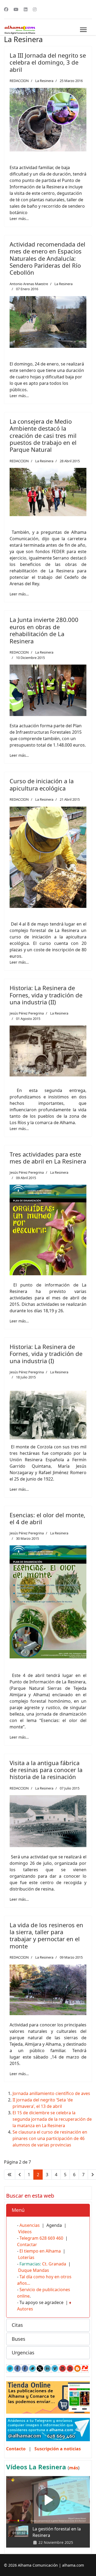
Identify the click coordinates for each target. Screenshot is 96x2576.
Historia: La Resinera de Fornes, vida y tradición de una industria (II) (46, 995)
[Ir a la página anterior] (20, 2175)
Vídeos (25, 2232)
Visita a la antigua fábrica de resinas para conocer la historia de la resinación (46, 1770)
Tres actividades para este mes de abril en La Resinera (48, 1158)
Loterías (26, 2257)
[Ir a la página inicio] (10, 2175)
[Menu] (83, 30)
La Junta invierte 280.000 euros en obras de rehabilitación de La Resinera (44, 630)
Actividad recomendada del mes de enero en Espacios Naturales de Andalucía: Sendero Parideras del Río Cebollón (47, 258)
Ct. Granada (54, 2264)
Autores (25, 2309)
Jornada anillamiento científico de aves (51, 2093)
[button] (48, 2210)
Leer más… (19, 219)
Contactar (27, 2245)
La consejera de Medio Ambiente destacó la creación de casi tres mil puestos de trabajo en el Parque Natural (43, 435)
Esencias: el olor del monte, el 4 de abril (47, 1518)
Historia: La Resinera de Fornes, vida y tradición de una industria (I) (46, 1354)
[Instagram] (35, 9)
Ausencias (30, 2225)
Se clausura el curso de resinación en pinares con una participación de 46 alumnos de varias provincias (50, 2138)
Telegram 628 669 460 (41, 2238)
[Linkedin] (26, 9)
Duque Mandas (34, 2270)
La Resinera (44, 81)
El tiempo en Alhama (40, 2251)
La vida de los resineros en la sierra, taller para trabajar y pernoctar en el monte (46, 1935)
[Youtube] (16, 9)
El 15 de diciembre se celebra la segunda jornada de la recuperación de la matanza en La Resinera (52, 2119)
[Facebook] (6, 9)
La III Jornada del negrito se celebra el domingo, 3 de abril (48, 62)
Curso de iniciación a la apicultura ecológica (42, 784)
